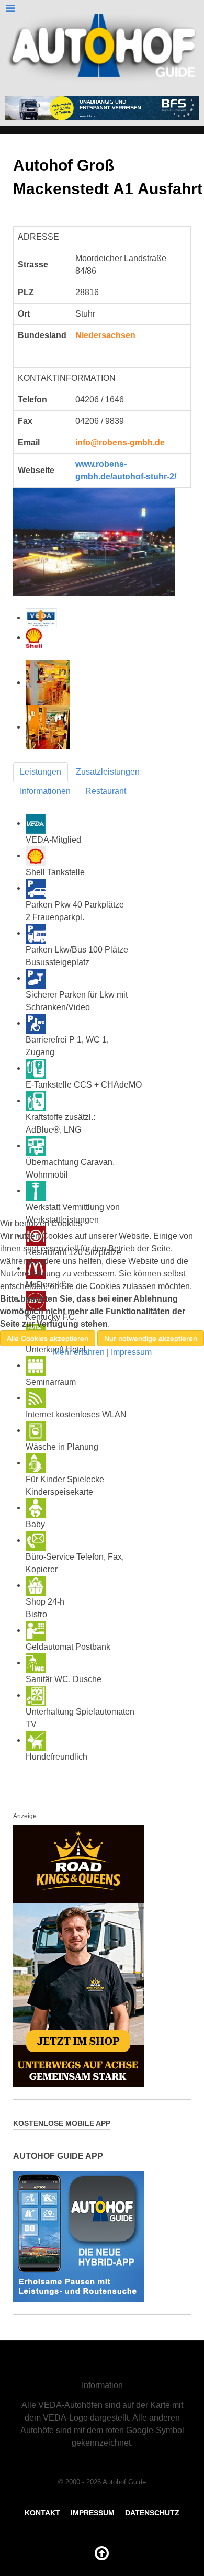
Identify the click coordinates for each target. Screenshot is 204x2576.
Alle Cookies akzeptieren (48, 1338)
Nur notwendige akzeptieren (151, 1338)
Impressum (131, 1352)
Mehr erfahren (79, 1352)
